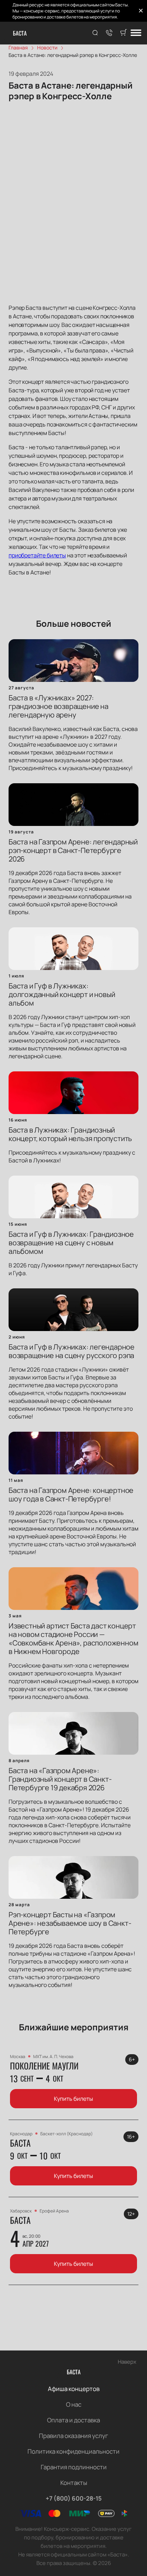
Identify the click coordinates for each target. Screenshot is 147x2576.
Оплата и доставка (73, 2420)
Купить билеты (73, 2099)
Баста (20, 33)
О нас (74, 2404)
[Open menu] (136, 33)
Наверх (127, 2362)
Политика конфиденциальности (73, 2451)
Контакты (74, 2483)
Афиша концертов (74, 2389)
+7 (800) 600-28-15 (74, 2498)
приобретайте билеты (37, 555)
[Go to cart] (123, 33)
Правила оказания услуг (73, 2436)
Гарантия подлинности (74, 2467)
